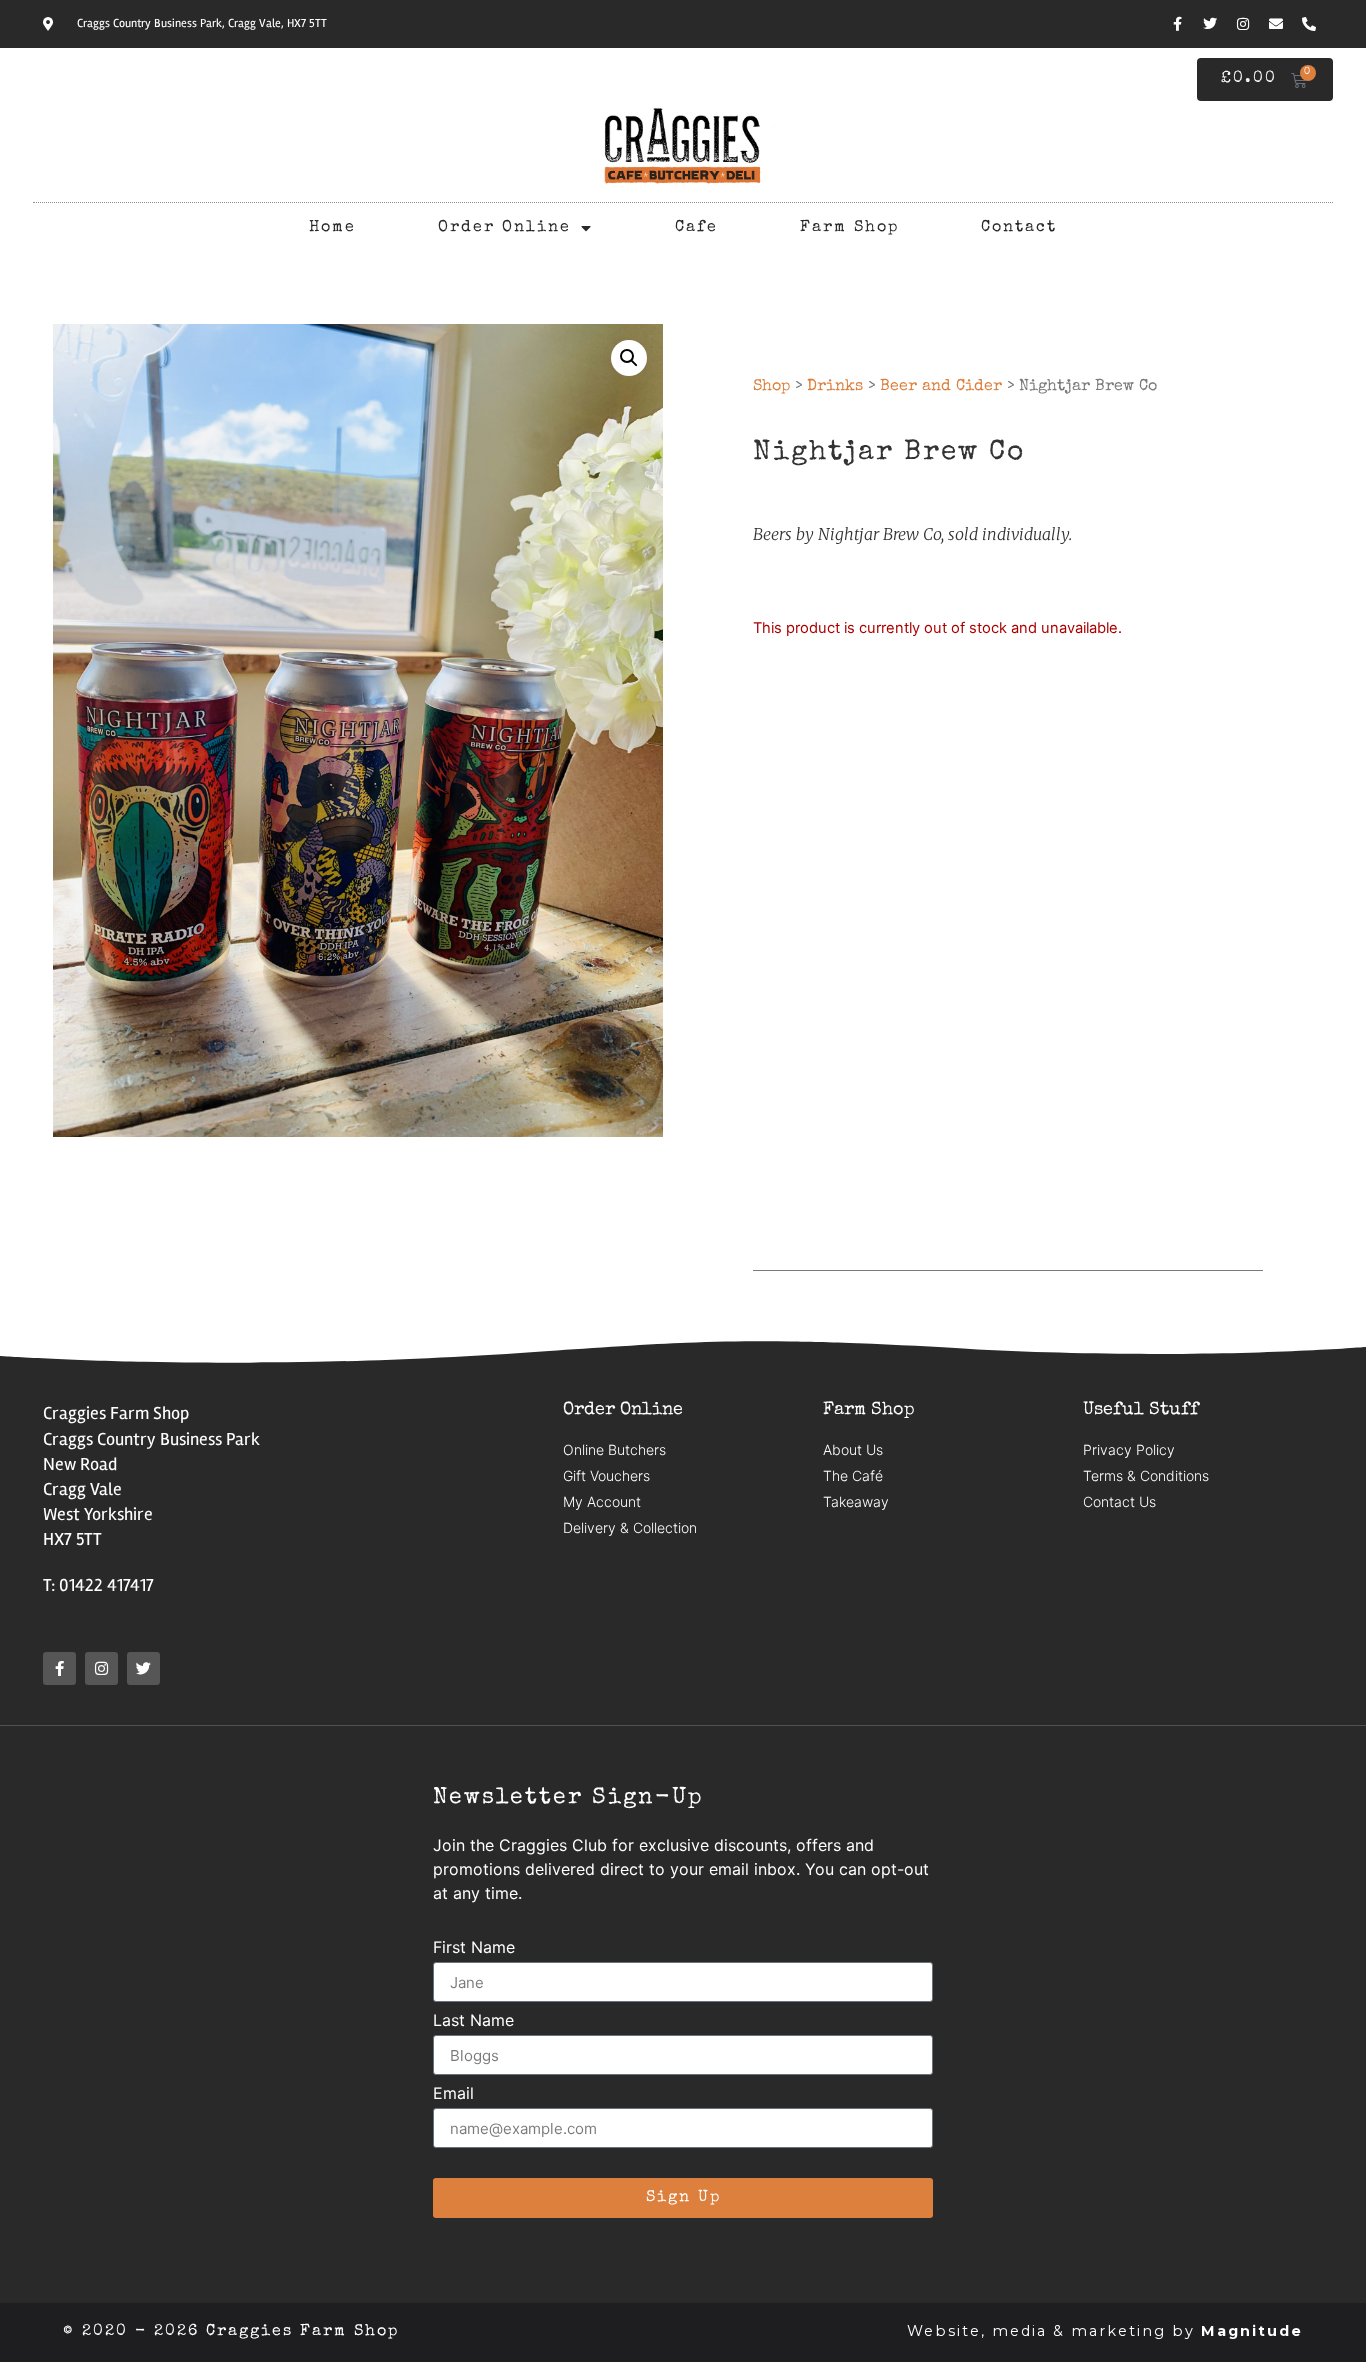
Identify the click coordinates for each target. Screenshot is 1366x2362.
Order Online (504, 228)
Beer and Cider (941, 387)
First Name (474, 1948)
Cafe (696, 228)
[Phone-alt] (1309, 24)
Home (332, 228)
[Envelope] (1276, 24)
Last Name (473, 2021)
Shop (771, 387)
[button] (629, 358)
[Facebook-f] (1177, 24)
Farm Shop (849, 228)
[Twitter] (1210, 24)
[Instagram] (1243, 24)
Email (453, 2094)
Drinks (835, 387)
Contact (1019, 228)
